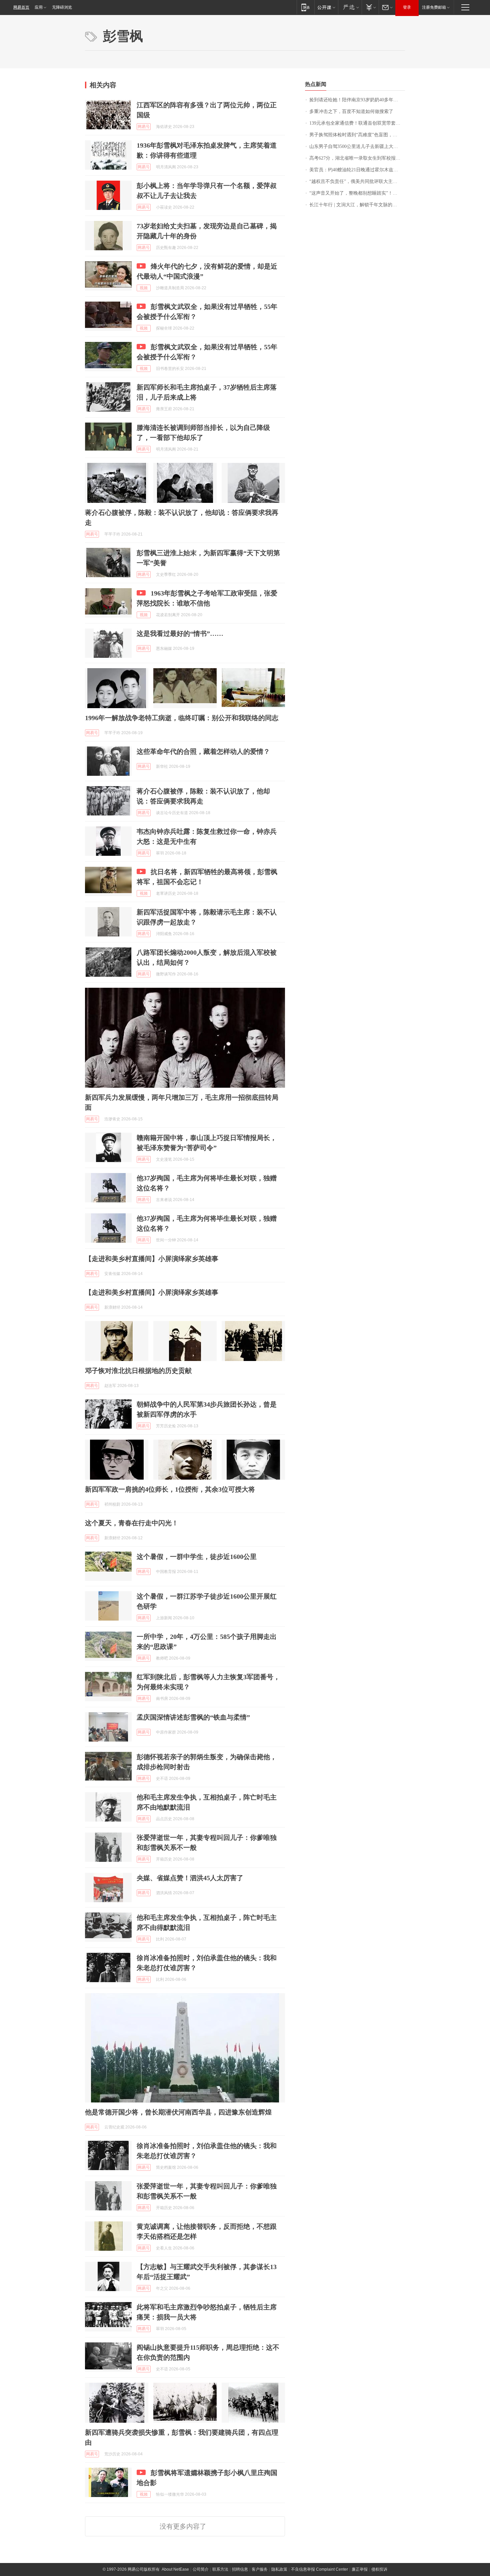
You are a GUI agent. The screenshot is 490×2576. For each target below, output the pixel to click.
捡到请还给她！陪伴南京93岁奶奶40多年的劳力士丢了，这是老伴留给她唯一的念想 (357, 100)
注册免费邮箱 (434, 7)
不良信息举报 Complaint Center (319, 2569)
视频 (144, 288)
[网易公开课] (326, 7)
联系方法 (220, 2569)
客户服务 (260, 2569)
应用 (39, 7)
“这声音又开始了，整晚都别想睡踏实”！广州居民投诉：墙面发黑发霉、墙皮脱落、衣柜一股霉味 (357, 193)
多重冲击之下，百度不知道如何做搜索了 (351, 111)
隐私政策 (279, 2569)
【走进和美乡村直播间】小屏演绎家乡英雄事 (152, 1259)
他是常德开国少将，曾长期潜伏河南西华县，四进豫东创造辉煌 (178, 2112)
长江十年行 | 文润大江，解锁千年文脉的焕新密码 (357, 205)
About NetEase (175, 2569)
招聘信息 (240, 2569)
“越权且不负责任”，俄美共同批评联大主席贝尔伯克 (357, 181)
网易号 (144, 127)
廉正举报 (360, 2569)
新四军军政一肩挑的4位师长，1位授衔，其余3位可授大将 (170, 1489)
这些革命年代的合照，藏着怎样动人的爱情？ (203, 751)
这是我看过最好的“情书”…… (180, 634)
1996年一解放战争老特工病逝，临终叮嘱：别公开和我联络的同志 (182, 718)
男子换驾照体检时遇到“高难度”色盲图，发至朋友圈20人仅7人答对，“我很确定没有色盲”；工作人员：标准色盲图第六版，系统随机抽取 (357, 135)
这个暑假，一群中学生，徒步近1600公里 (197, 1557)
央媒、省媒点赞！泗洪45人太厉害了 (190, 1878)
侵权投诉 (379, 2569)
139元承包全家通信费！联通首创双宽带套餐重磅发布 (357, 123)
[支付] (370, 7)
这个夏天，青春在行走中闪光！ (132, 1523)
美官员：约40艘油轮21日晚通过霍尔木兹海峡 (356, 170)
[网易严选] (350, 7)
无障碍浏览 (62, 7)
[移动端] (305, 7)
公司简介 (201, 2569)
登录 (407, 7)
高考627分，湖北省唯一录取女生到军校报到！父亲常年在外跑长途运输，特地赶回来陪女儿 (357, 158)
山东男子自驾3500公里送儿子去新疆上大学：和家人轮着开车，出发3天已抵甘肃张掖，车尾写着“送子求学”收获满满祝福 (357, 146)
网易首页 (21, 7)
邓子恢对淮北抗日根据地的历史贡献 (138, 1371)
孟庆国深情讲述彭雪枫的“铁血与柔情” (193, 1717)
